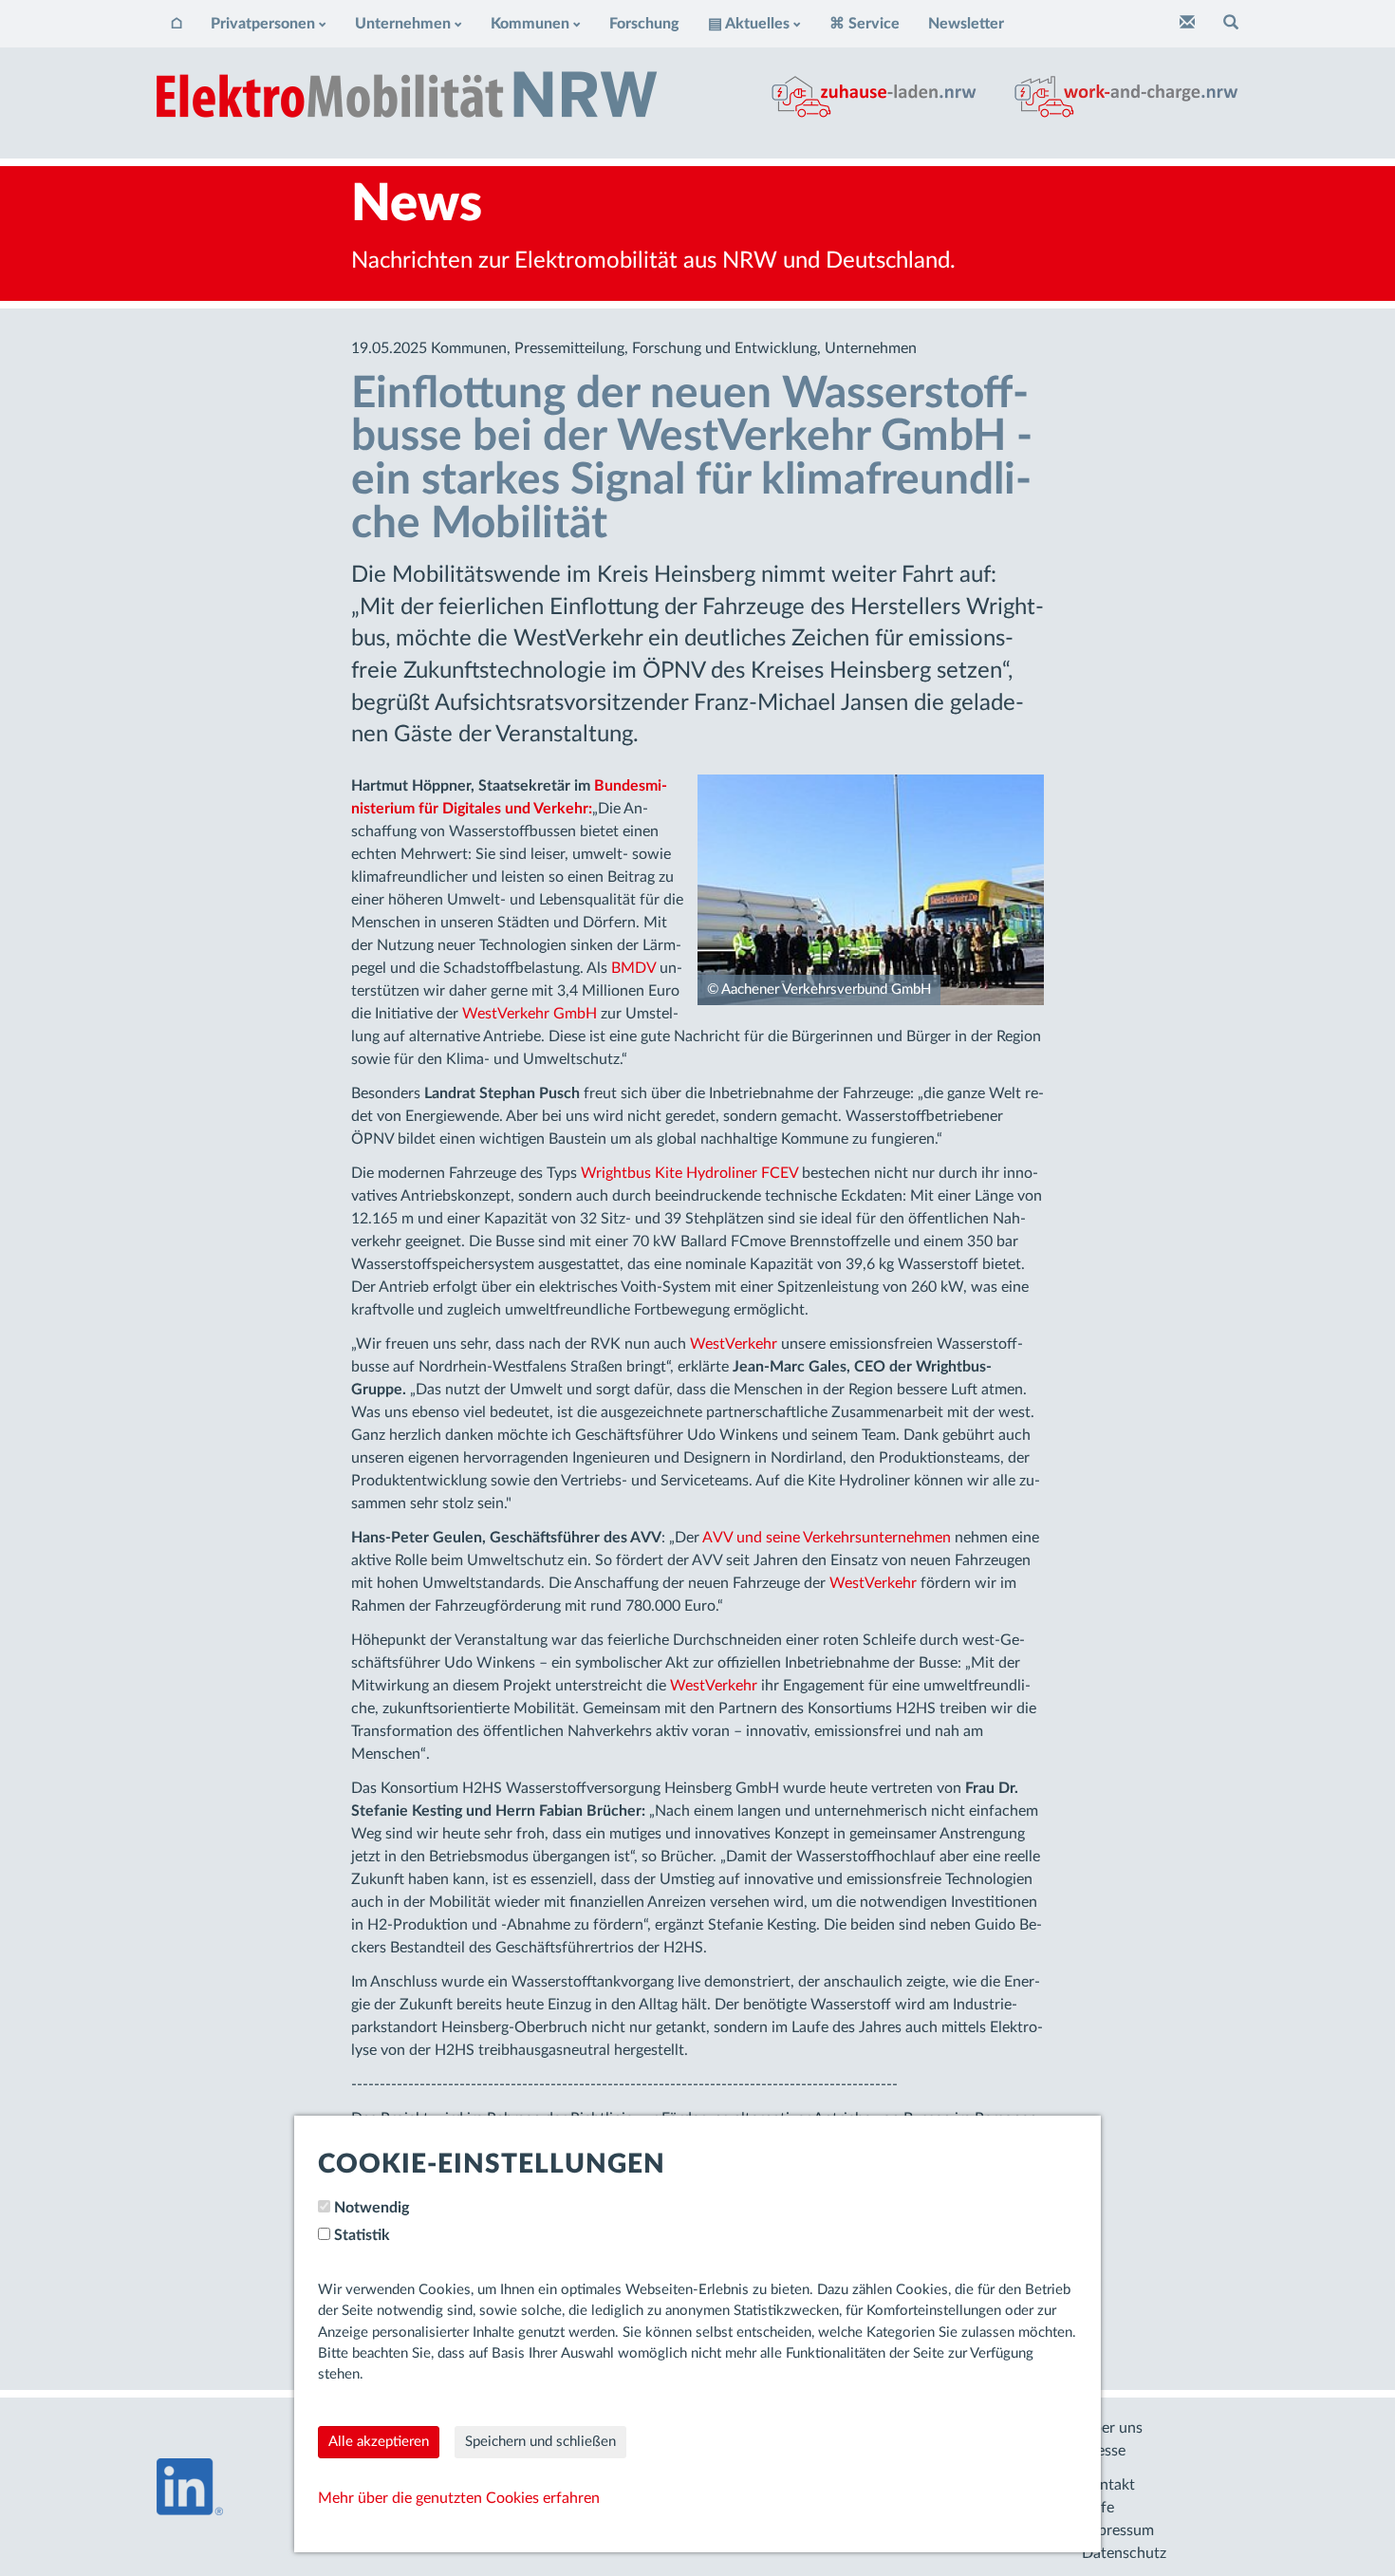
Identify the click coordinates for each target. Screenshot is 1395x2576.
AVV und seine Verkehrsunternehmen (827, 1538)
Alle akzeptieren (379, 2442)
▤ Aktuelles (749, 24)
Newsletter (966, 24)
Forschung (644, 24)
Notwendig (372, 2208)
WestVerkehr (734, 1344)
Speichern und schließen (540, 2442)
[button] (1231, 24)
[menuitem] (177, 24)
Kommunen (530, 24)
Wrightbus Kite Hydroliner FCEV (689, 1173)
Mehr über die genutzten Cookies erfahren (459, 2498)
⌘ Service (865, 24)
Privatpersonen (263, 24)
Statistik (362, 2235)
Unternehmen (403, 24)
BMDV (633, 968)
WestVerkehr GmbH (530, 1014)
